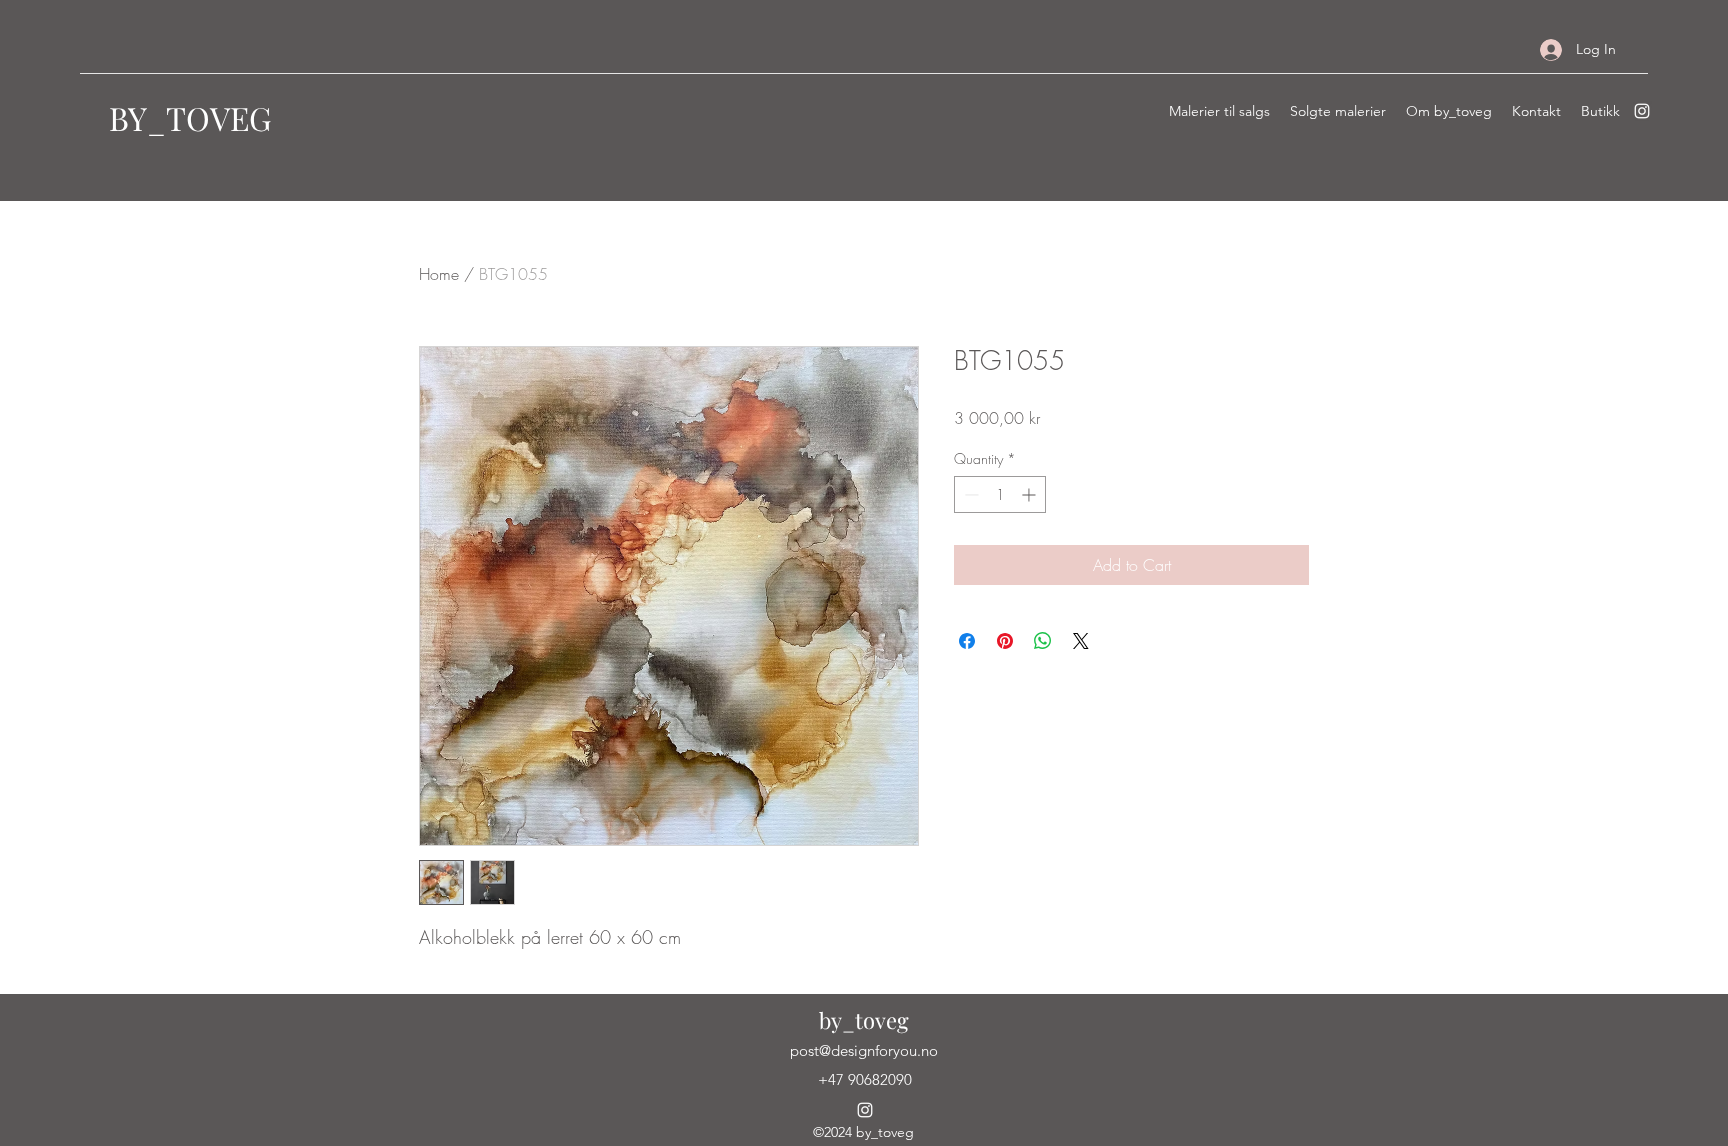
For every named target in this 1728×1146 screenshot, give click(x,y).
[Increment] (1030, 494)
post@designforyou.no (864, 1050)
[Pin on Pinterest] (1005, 641)
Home (439, 274)
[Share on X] (1081, 641)
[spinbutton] (1000, 494)
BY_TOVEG (190, 117)
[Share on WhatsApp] (1043, 641)
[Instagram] (1642, 111)
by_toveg (864, 1020)
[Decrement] (969, 494)
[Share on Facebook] (967, 641)
